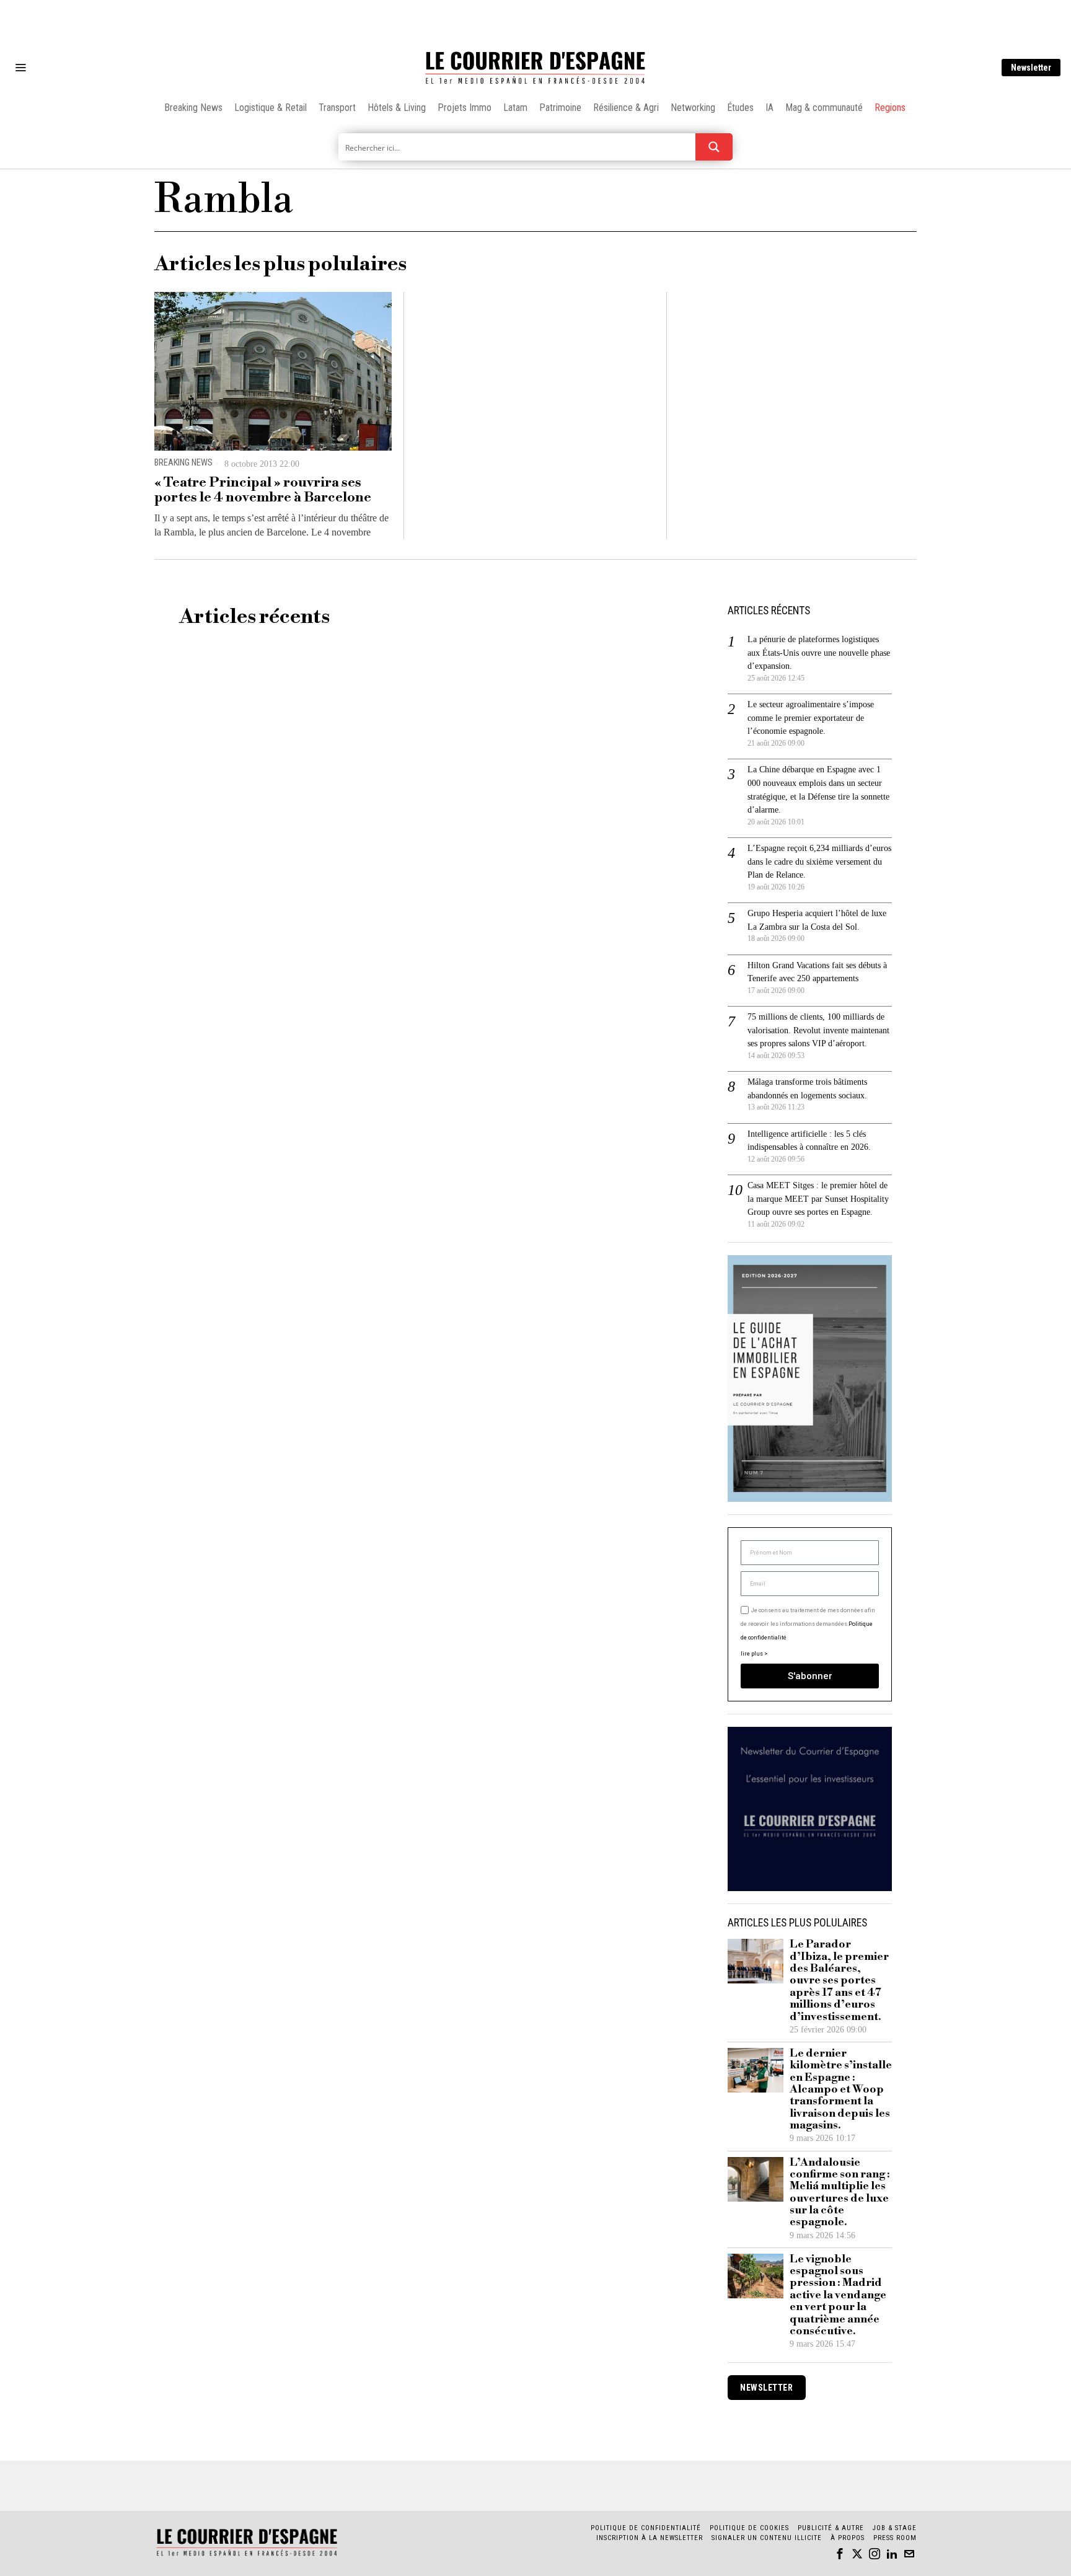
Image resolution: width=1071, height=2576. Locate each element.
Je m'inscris (663, 1394)
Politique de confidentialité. (607, 1440)
